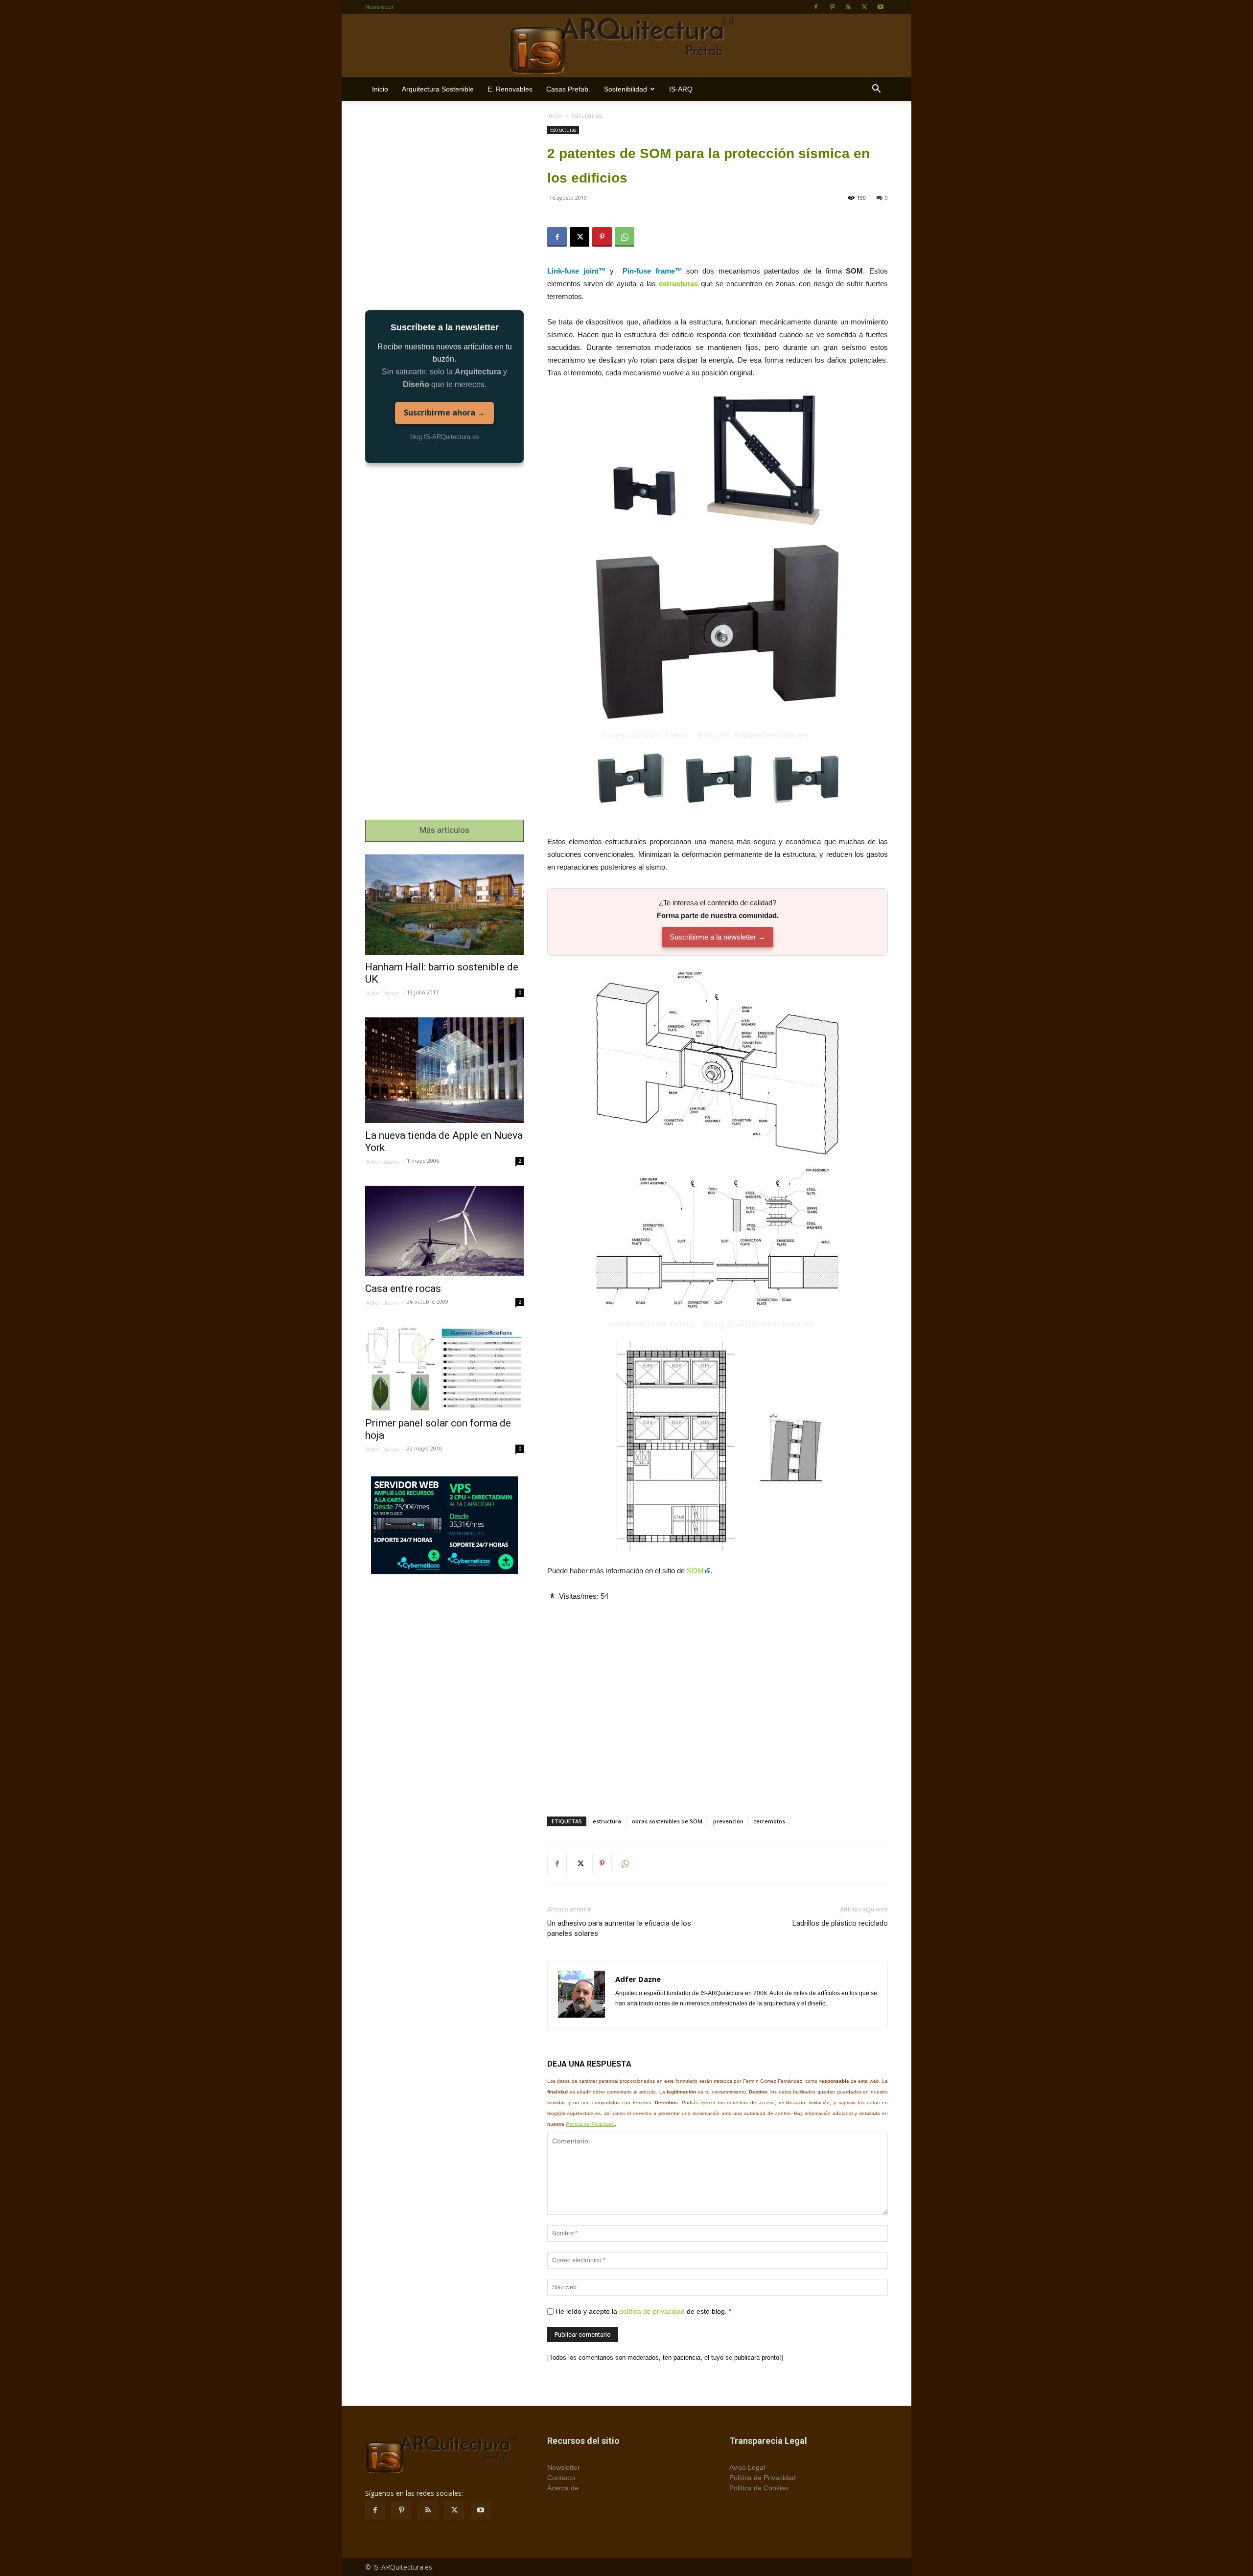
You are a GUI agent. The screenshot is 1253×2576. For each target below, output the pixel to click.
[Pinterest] (832, 7)
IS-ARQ (681, 89)
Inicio (380, 89)
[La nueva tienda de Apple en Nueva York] (444, 1070)
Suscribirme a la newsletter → (718, 937)
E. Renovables (510, 89)
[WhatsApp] (625, 237)
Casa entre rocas (403, 1288)
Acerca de (563, 2488)
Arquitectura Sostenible (438, 89)
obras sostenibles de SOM (667, 1821)
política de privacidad (652, 2311)
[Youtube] (881, 7)
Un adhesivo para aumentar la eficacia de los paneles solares (619, 1928)
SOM (695, 1571)
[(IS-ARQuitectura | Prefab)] (626, 46)
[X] (864, 7)
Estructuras (563, 130)
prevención (728, 1821)
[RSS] (848, 7)
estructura (607, 1821)
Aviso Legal (747, 2467)
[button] (876, 90)
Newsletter (380, 7)
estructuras (678, 284)
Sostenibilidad (626, 89)
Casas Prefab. (568, 89)
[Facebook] (816, 7)
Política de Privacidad (590, 2124)
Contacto (561, 2478)
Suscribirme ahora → (444, 413)
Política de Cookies (759, 2488)
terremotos (770, 1821)
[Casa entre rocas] (444, 1231)
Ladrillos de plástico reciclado (840, 1923)
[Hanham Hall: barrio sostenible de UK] (444, 905)
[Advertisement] (718, 1701)
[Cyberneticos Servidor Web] (444, 1525)
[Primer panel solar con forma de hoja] (444, 1369)
